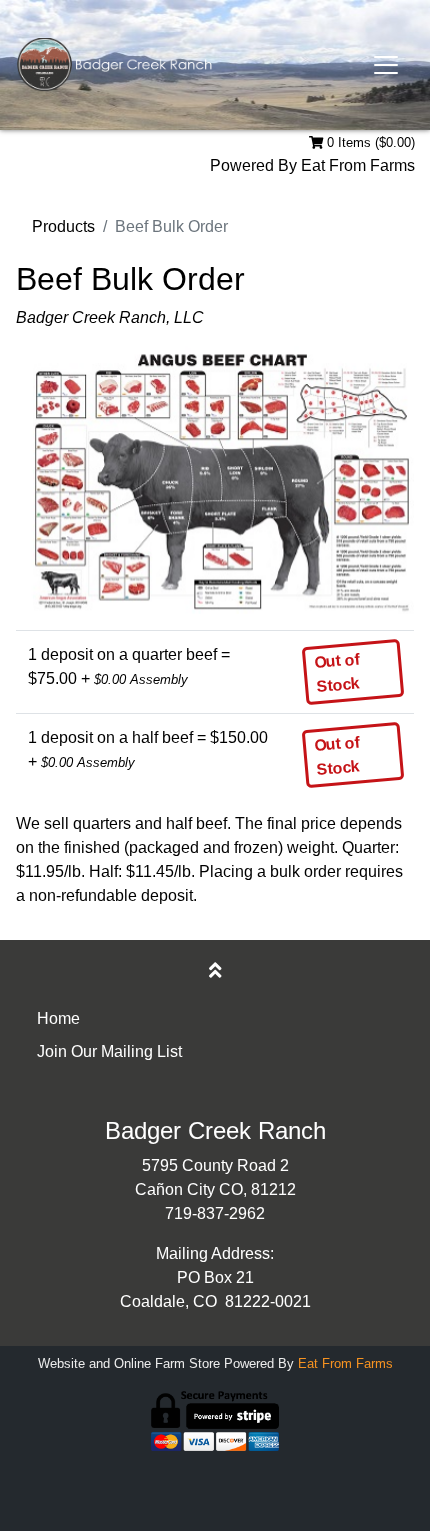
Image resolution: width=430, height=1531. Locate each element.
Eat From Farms (358, 165)
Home (58, 1018)
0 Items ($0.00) (369, 142)
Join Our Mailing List (109, 1051)
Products (63, 226)
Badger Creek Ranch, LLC (110, 317)
